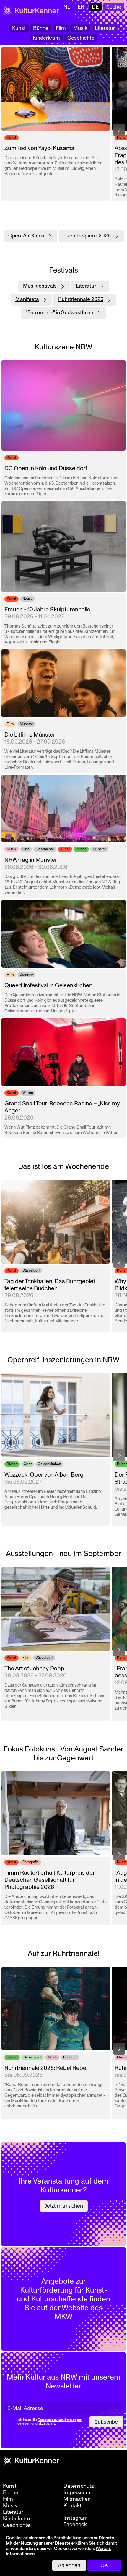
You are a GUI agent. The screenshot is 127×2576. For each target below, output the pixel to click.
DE (95, 7)
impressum (77, 2493)
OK (104, 2565)
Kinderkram (46, 38)
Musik (80, 28)
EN (81, 7)
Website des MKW (79, 2312)
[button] (119, 130)
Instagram (76, 2518)
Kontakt (73, 2506)
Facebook (75, 2525)
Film (61, 28)
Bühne (41, 28)
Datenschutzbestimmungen (60, 2420)
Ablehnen (69, 2565)
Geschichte (81, 38)
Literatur (105, 28)
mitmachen (77, 2499)
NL (67, 7)
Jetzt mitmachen (64, 2206)
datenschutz (79, 2486)
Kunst (19, 28)
